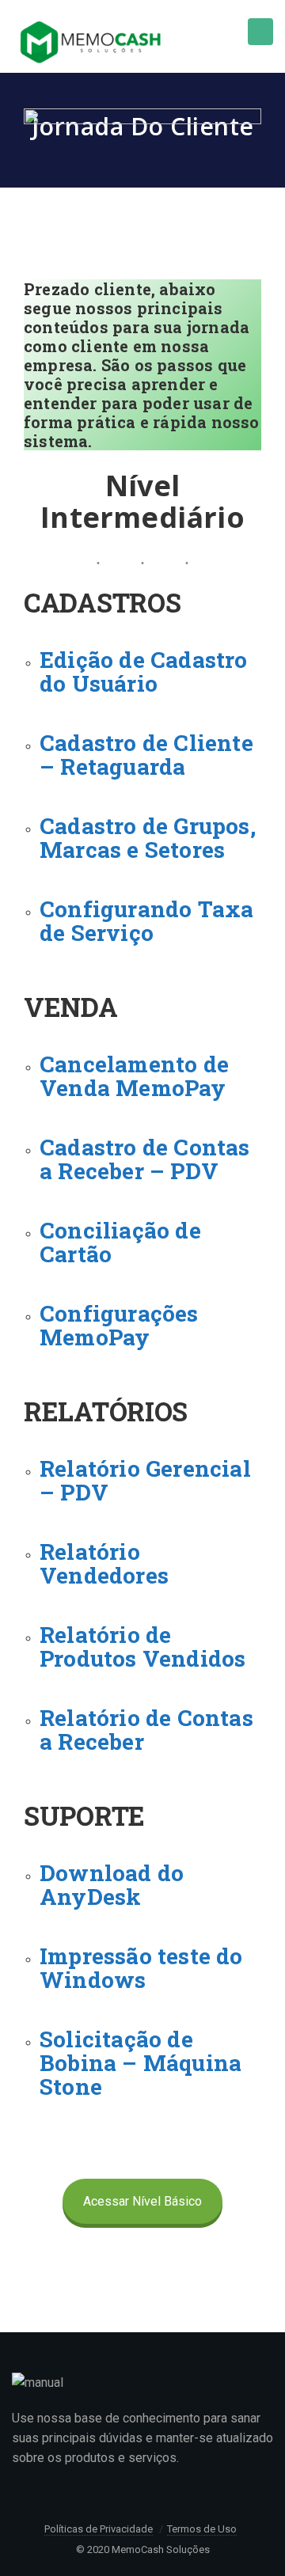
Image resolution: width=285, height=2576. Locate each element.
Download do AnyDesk (112, 1885)
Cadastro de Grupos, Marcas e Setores (148, 838)
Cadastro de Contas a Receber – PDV (145, 1159)
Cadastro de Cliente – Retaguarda (146, 755)
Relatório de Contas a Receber (146, 1730)
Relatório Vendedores (104, 1563)
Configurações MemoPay (119, 1325)
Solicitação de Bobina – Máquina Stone (141, 2063)
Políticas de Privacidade (99, 2529)
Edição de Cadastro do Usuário (144, 672)
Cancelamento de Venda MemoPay (134, 1076)
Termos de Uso (202, 2529)
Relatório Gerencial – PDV (145, 1480)
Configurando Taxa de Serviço (146, 921)
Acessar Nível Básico (142, 2201)
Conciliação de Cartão (120, 1242)
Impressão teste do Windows (141, 1968)
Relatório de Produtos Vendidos (142, 1647)
